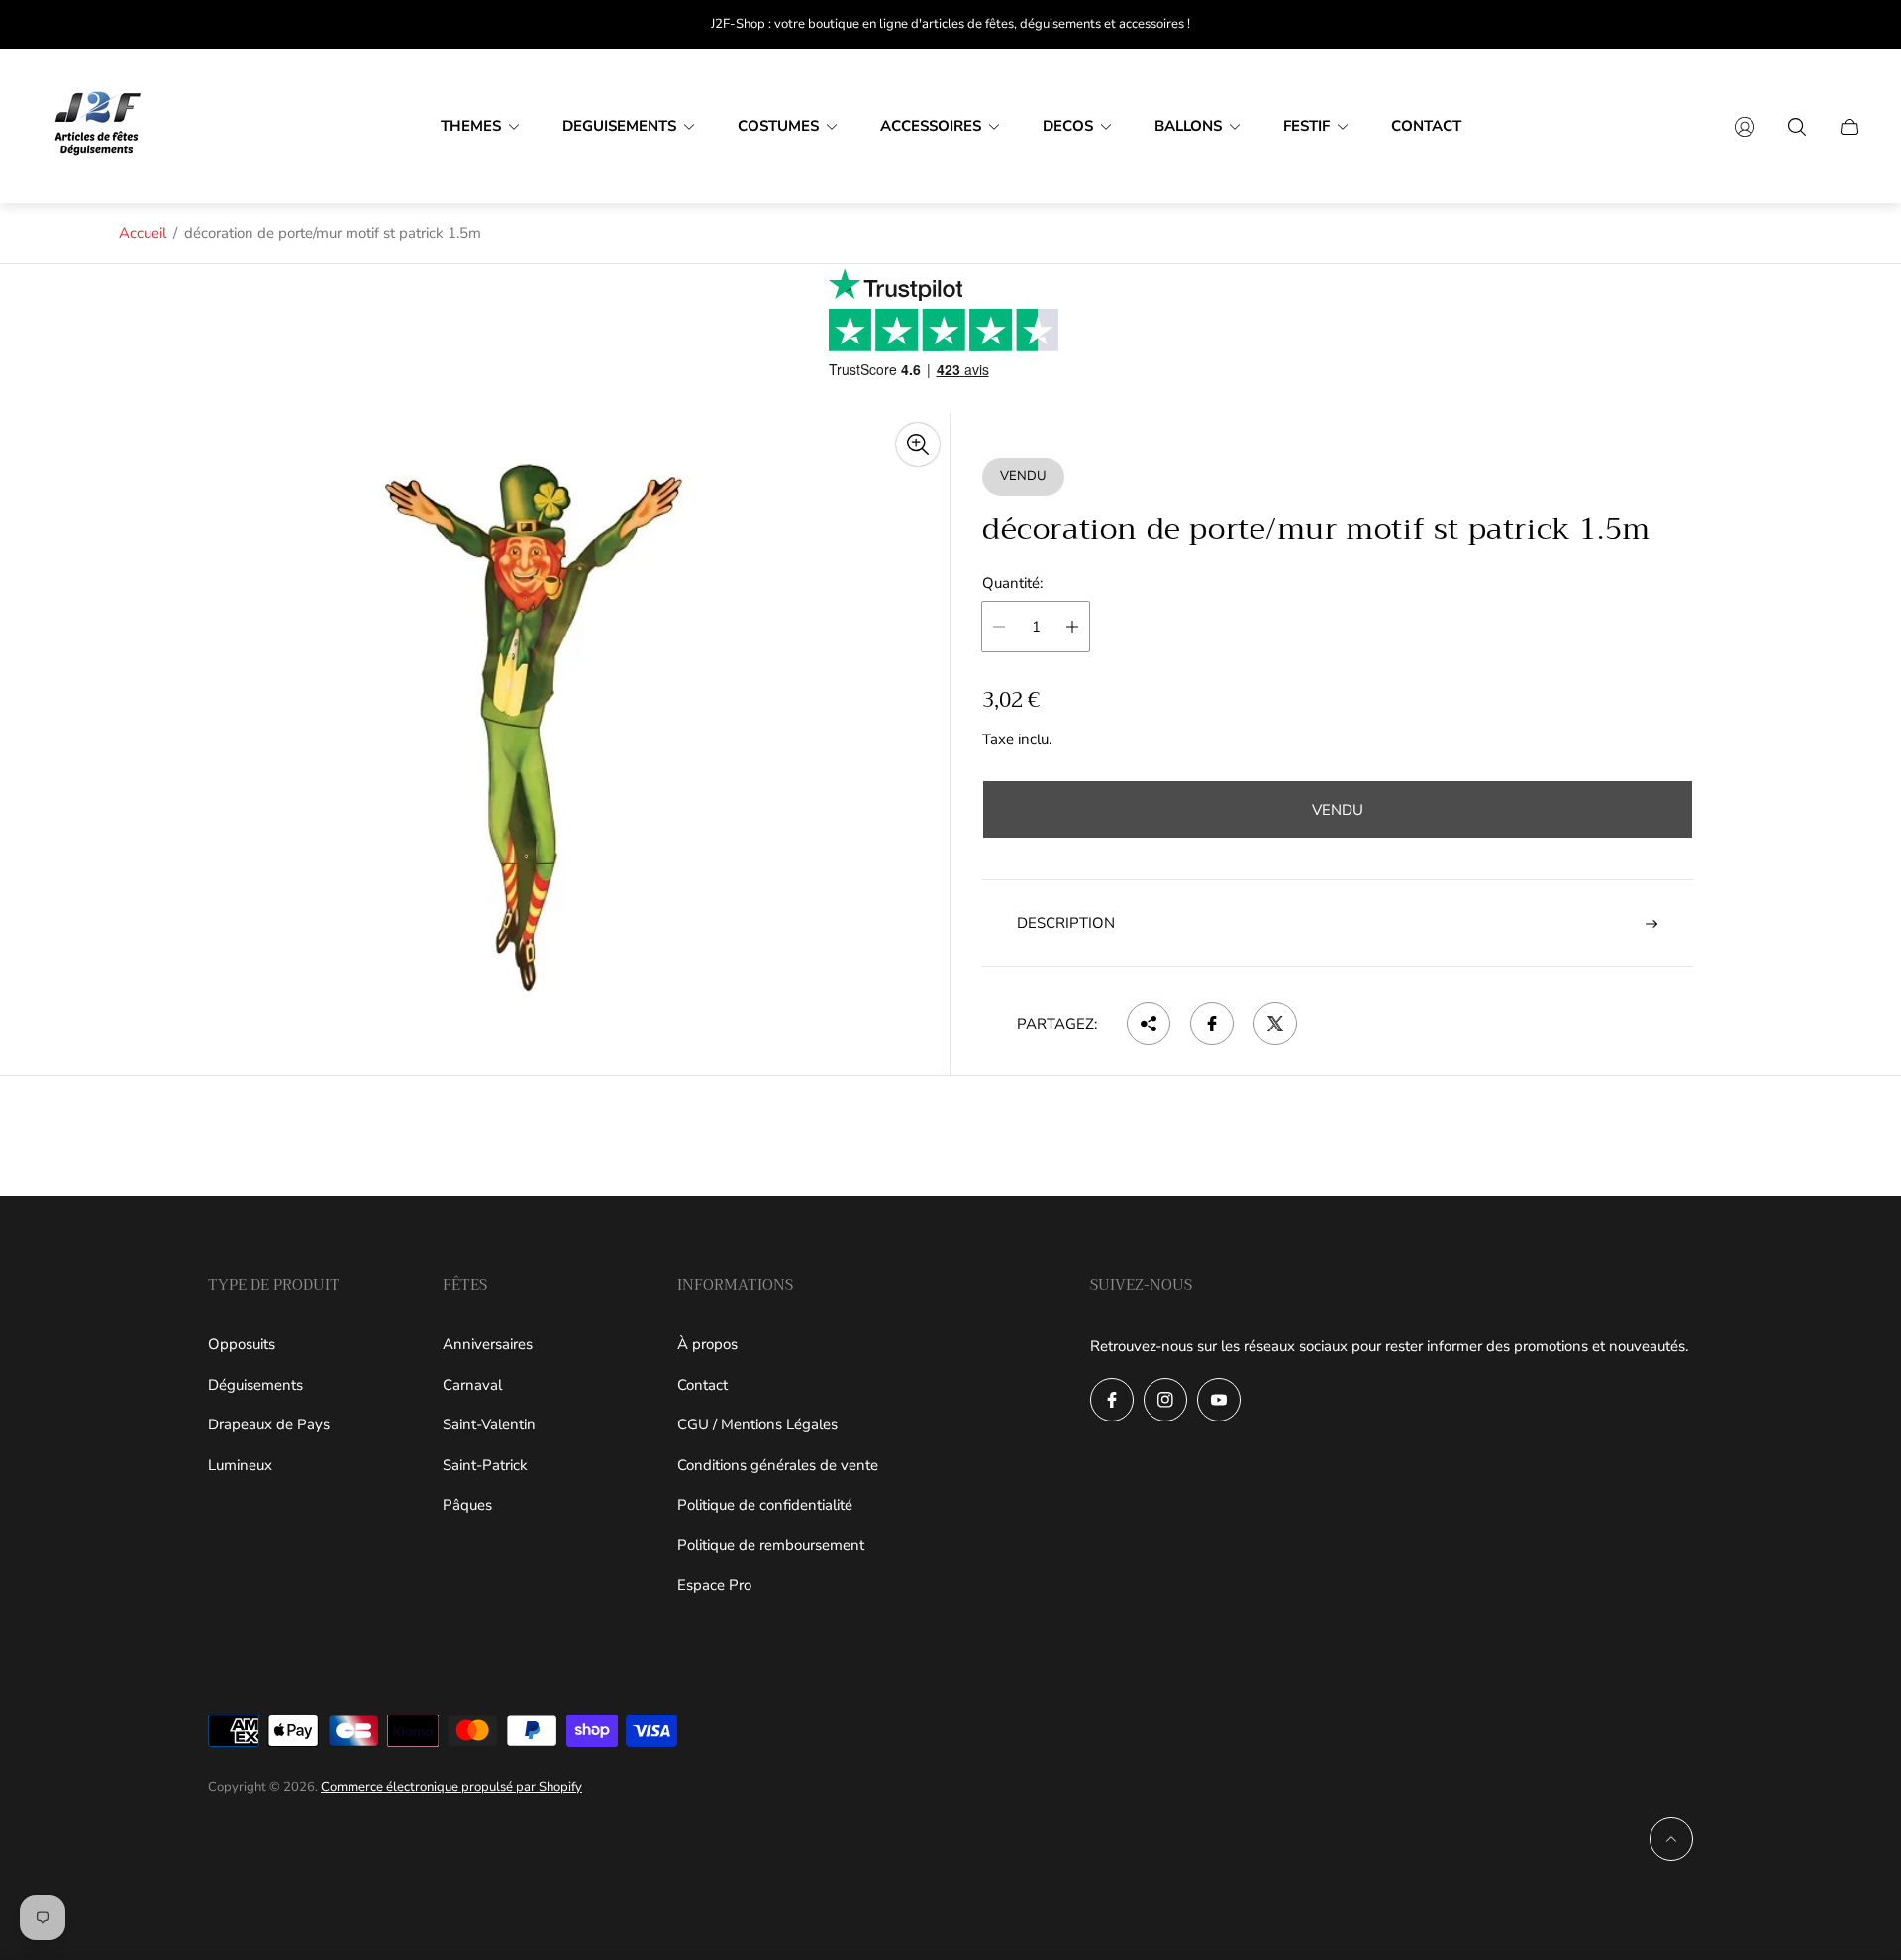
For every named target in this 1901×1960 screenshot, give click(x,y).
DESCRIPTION (1066, 923)
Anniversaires (488, 1344)
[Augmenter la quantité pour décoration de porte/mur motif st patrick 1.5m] (1072, 627)
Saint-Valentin (489, 1424)
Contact (702, 1385)
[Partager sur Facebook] (1212, 1024)
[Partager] (1149, 1024)
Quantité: (1012, 584)
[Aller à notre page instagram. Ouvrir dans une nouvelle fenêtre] (1165, 1400)
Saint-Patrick (485, 1465)
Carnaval (472, 1385)
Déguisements (255, 1385)
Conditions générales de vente (778, 1465)
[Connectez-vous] (1745, 127)
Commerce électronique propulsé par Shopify (451, 1787)
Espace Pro (714, 1585)
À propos (707, 1344)
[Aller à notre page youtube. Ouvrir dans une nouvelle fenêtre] (1219, 1400)
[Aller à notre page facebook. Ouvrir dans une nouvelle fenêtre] (1112, 1400)
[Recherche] (1797, 127)
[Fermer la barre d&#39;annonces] (1851, 24)
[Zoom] (918, 444)
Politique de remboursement (771, 1545)
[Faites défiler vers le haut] (1671, 1839)
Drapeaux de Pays (269, 1424)
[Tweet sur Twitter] (1275, 1024)
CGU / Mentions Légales (757, 1424)
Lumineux (240, 1465)
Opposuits (242, 1344)
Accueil (143, 233)
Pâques (467, 1505)
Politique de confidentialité (765, 1505)
